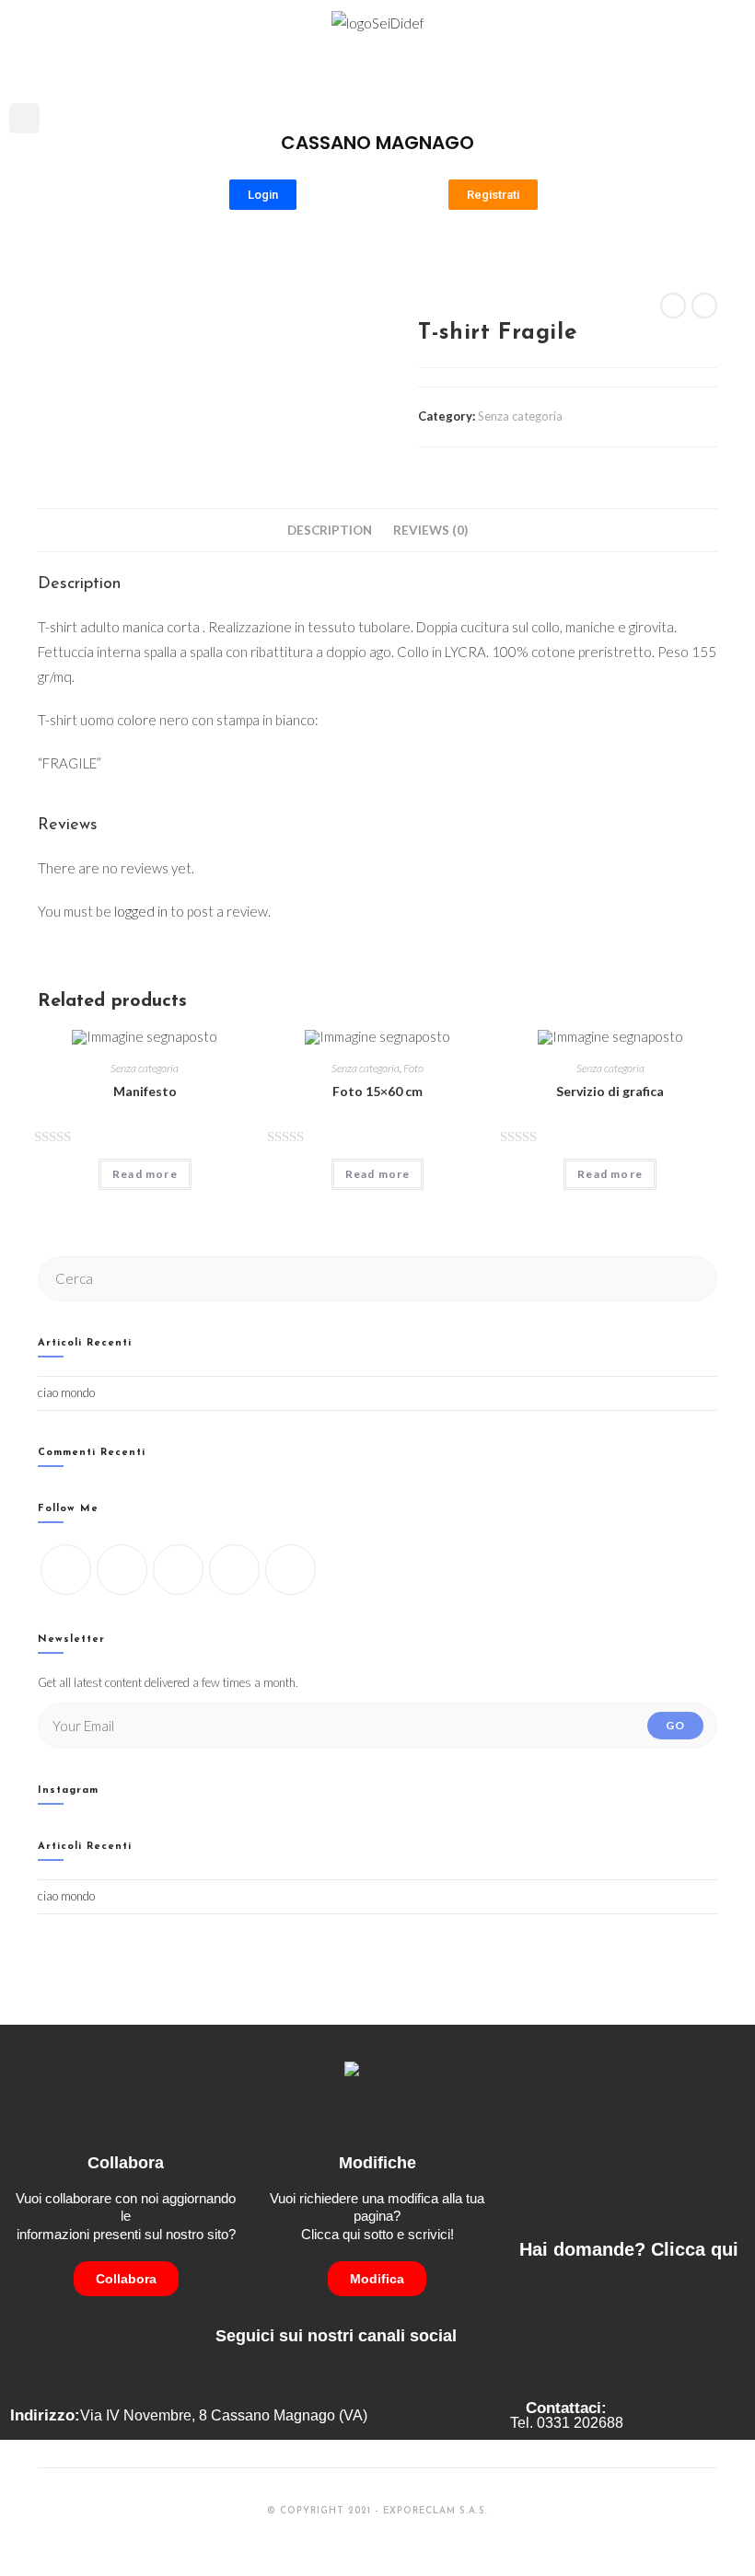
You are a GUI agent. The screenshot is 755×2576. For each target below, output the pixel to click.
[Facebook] (122, 1570)
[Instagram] (178, 1570)
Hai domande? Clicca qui (629, 2249)
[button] (733, 69)
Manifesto (145, 1091)
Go (675, 1725)
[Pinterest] (290, 1570)
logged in (141, 911)
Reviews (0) (430, 530)
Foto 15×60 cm (377, 1091)
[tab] (330, 530)
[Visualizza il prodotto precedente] (673, 306)
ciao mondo (66, 1392)
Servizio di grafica (610, 1091)
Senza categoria (520, 416)
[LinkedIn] (234, 1570)
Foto (413, 1068)
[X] (66, 1570)
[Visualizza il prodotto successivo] (704, 306)
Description (330, 530)
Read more (145, 1174)
